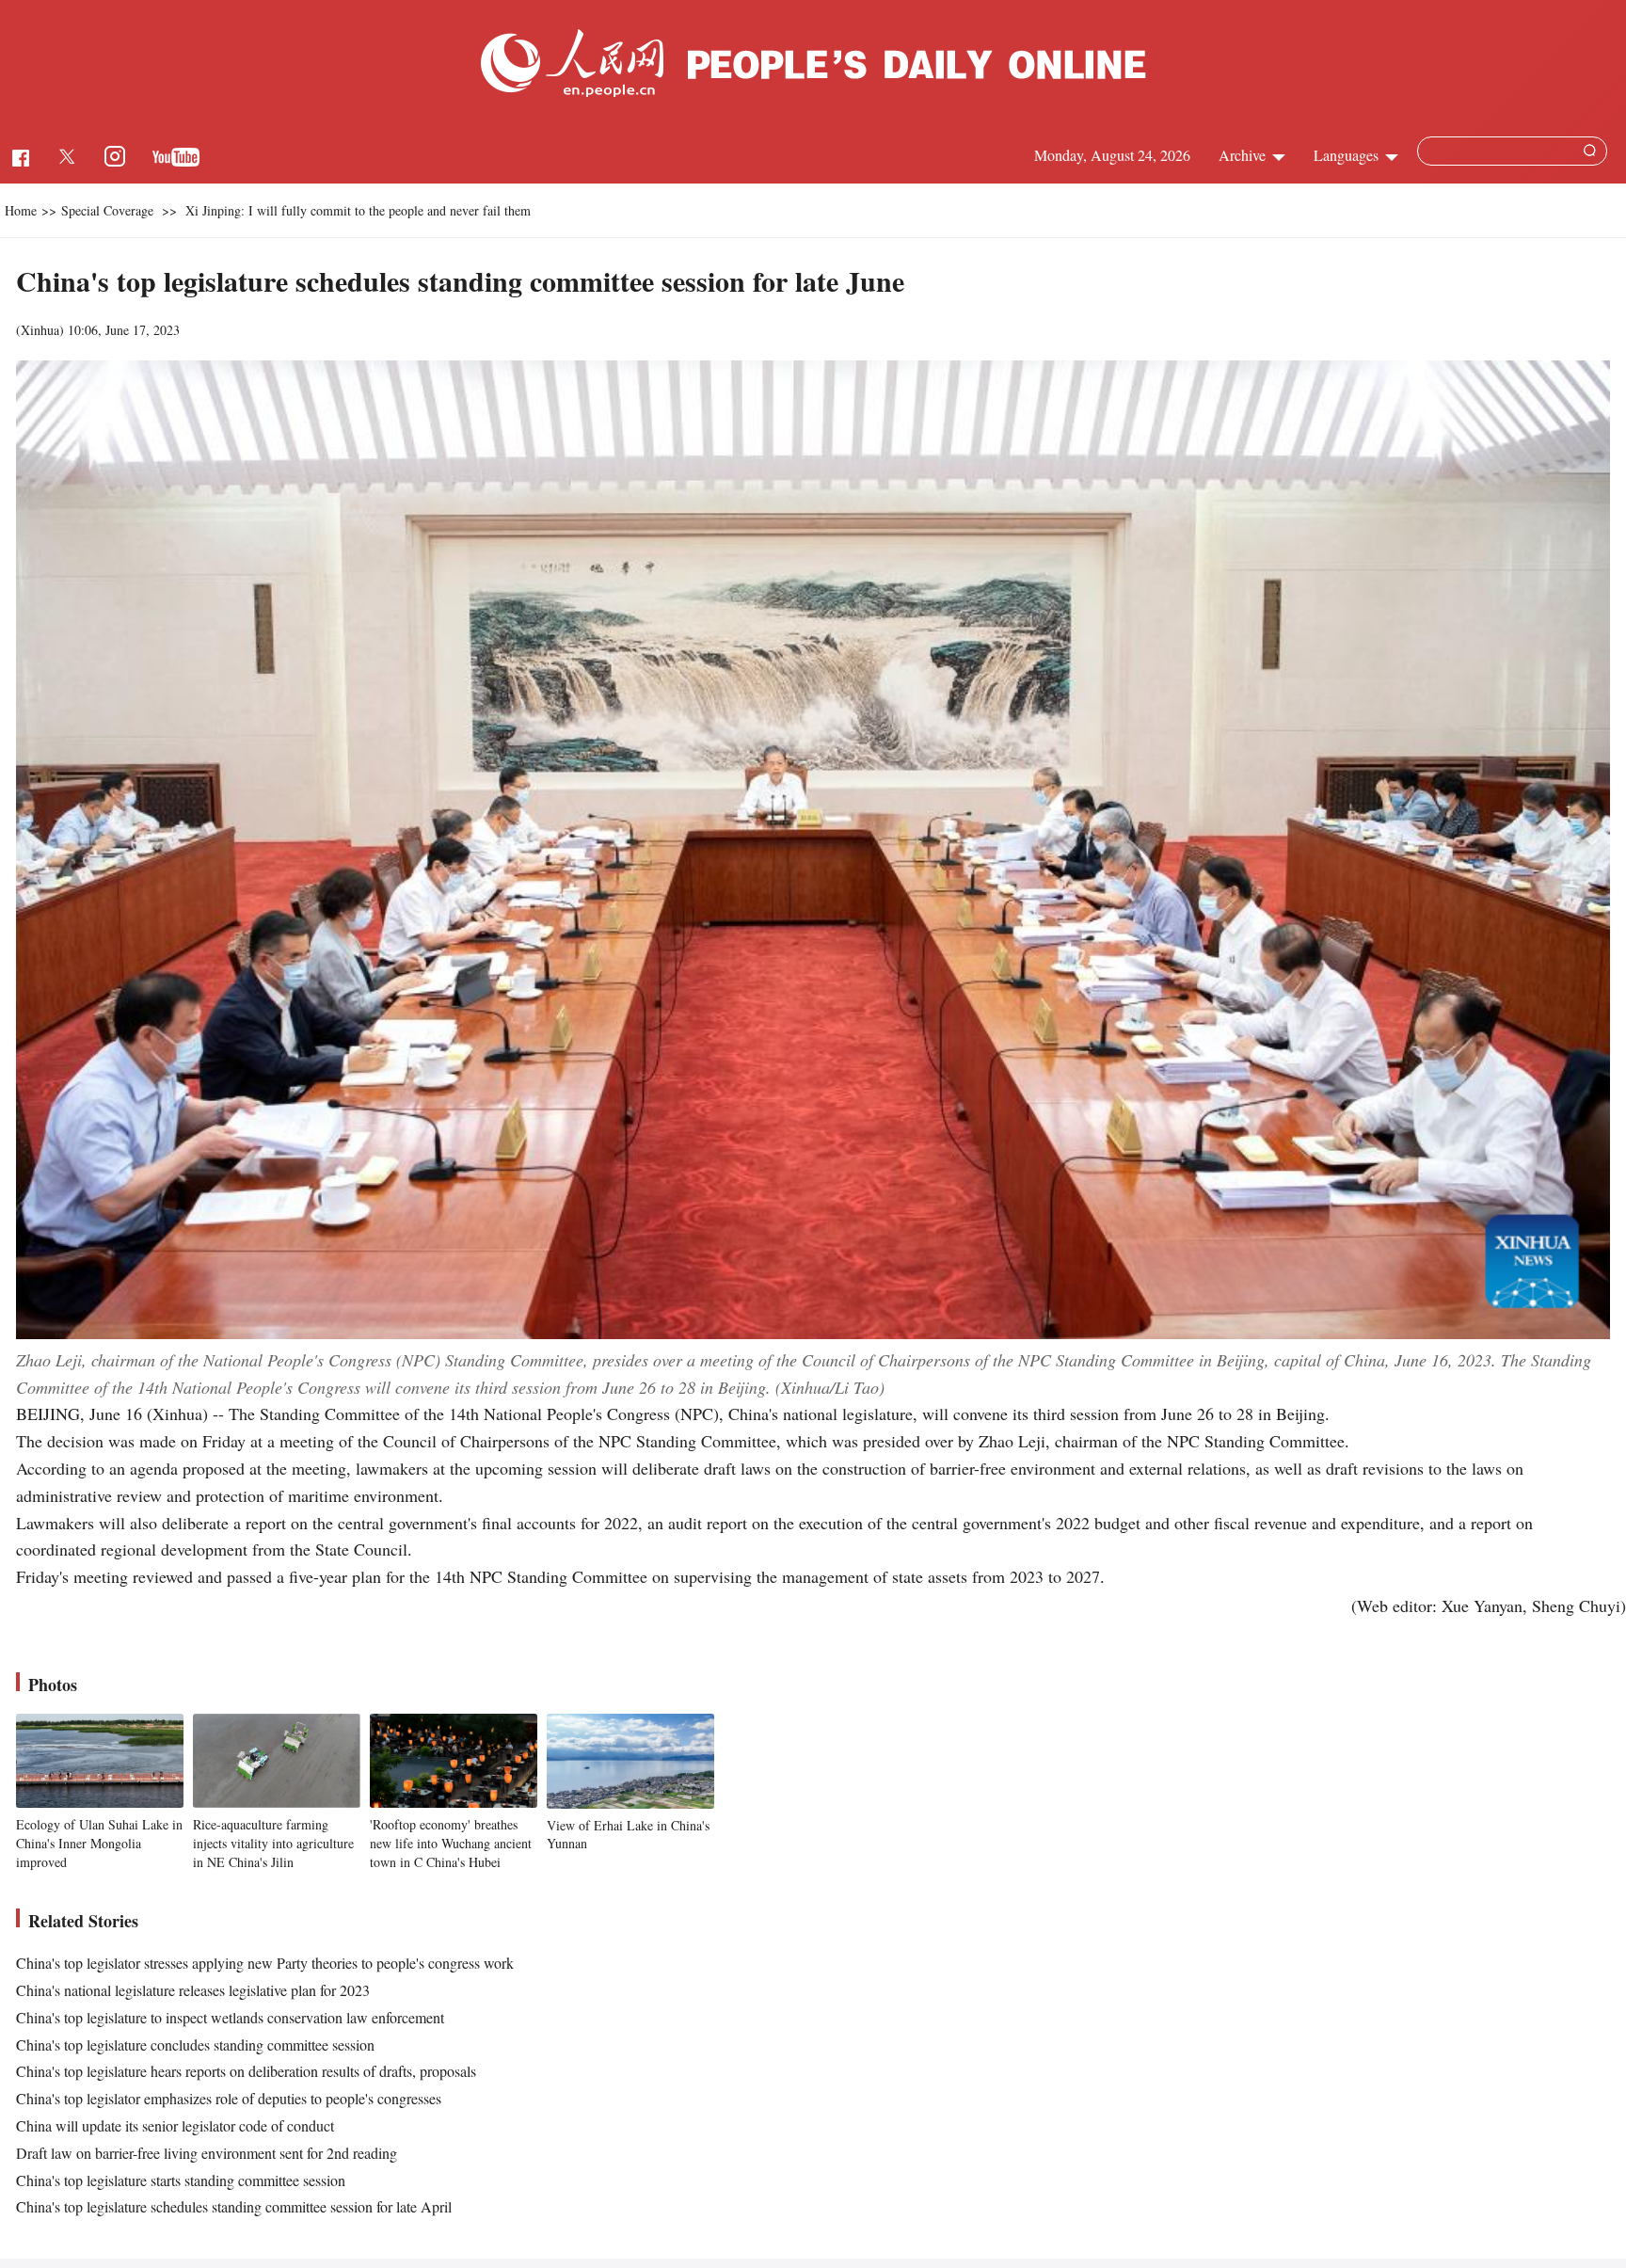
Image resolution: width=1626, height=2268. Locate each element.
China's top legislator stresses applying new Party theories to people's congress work (265, 1963)
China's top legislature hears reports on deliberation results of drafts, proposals (246, 2071)
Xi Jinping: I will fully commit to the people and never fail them (358, 210)
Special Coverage (107, 210)
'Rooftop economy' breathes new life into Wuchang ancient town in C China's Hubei (451, 1843)
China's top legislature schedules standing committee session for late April (234, 2206)
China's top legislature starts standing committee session (181, 2180)
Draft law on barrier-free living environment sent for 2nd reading (207, 2153)
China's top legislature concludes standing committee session (195, 2044)
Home (21, 210)
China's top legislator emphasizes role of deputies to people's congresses (229, 2098)
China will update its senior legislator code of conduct (175, 2125)
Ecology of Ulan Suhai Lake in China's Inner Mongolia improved (99, 1843)
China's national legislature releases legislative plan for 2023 (193, 1990)
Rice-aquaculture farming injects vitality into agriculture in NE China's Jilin (273, 1843)
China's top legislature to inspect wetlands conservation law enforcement (230, 2017)
